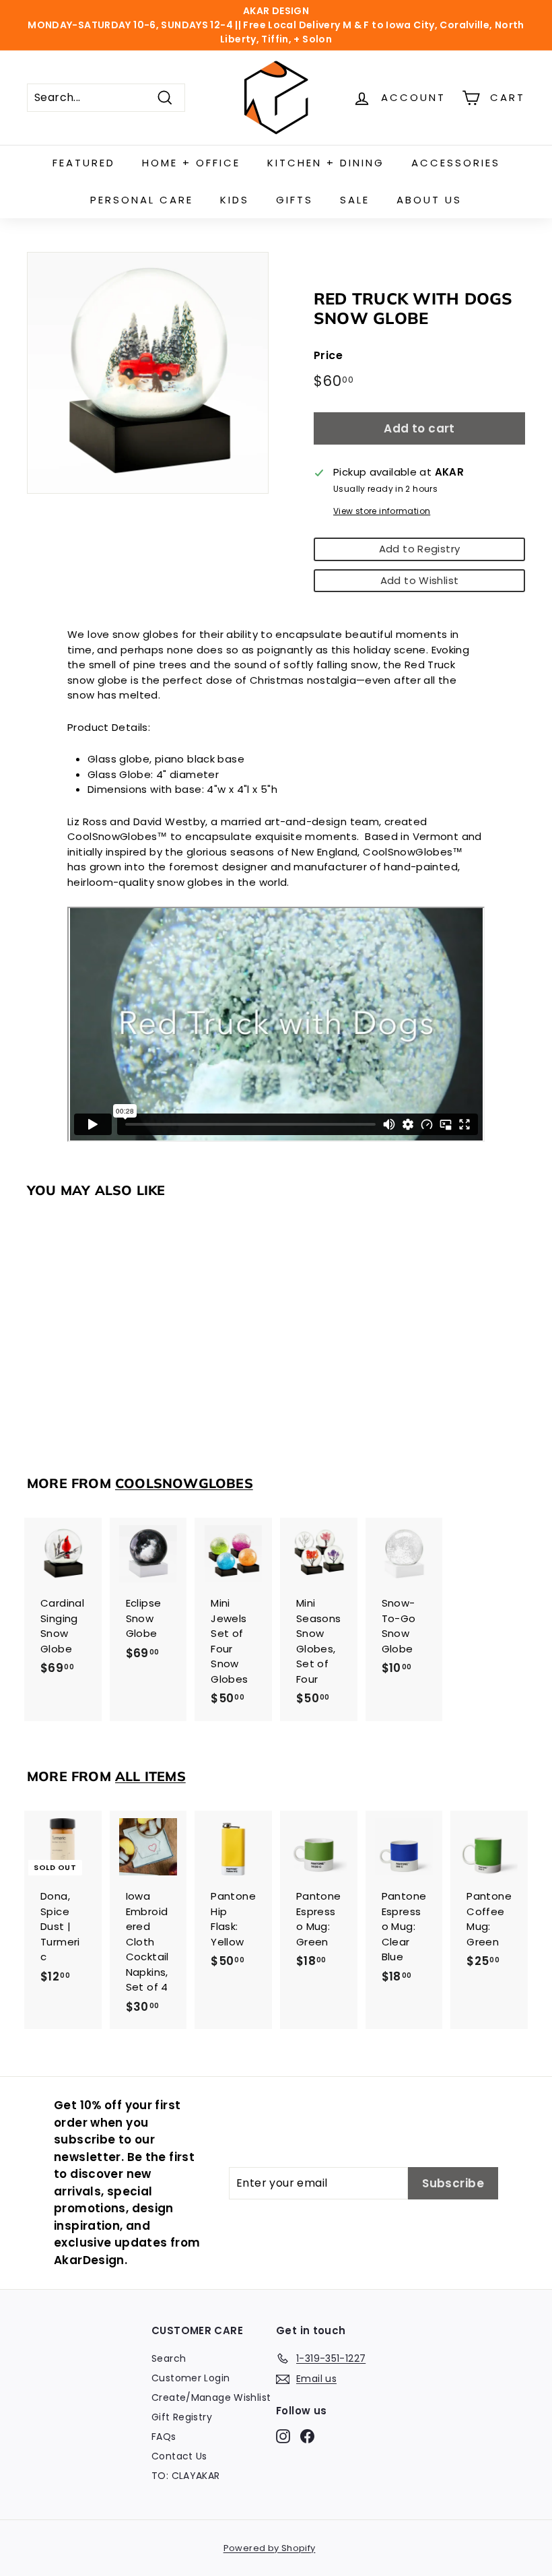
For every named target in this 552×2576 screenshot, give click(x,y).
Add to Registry (420, 549)
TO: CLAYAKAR (186, 2476)
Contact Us (179, 2456)
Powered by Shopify (270, 2548)
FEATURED (84, 163)
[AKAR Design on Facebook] (307, 2436)
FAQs (164, 2437)
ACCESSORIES (456, 163)
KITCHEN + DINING (326, 163)
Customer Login (191, 2378)
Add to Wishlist (420, 580)
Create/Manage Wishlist (211, 2397)
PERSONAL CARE (142, 200)
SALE (355, 200)
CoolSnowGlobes (184, 1483)
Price (328, 355)
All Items (150, 1776)
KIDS (235, 200)
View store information (382, 511)
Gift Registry (182, 2417)
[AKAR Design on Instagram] (283, 2436)
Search (169, 2358)
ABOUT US (429, 200)
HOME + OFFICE (191, 163)
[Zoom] (148, 373)
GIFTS (295, 200)
